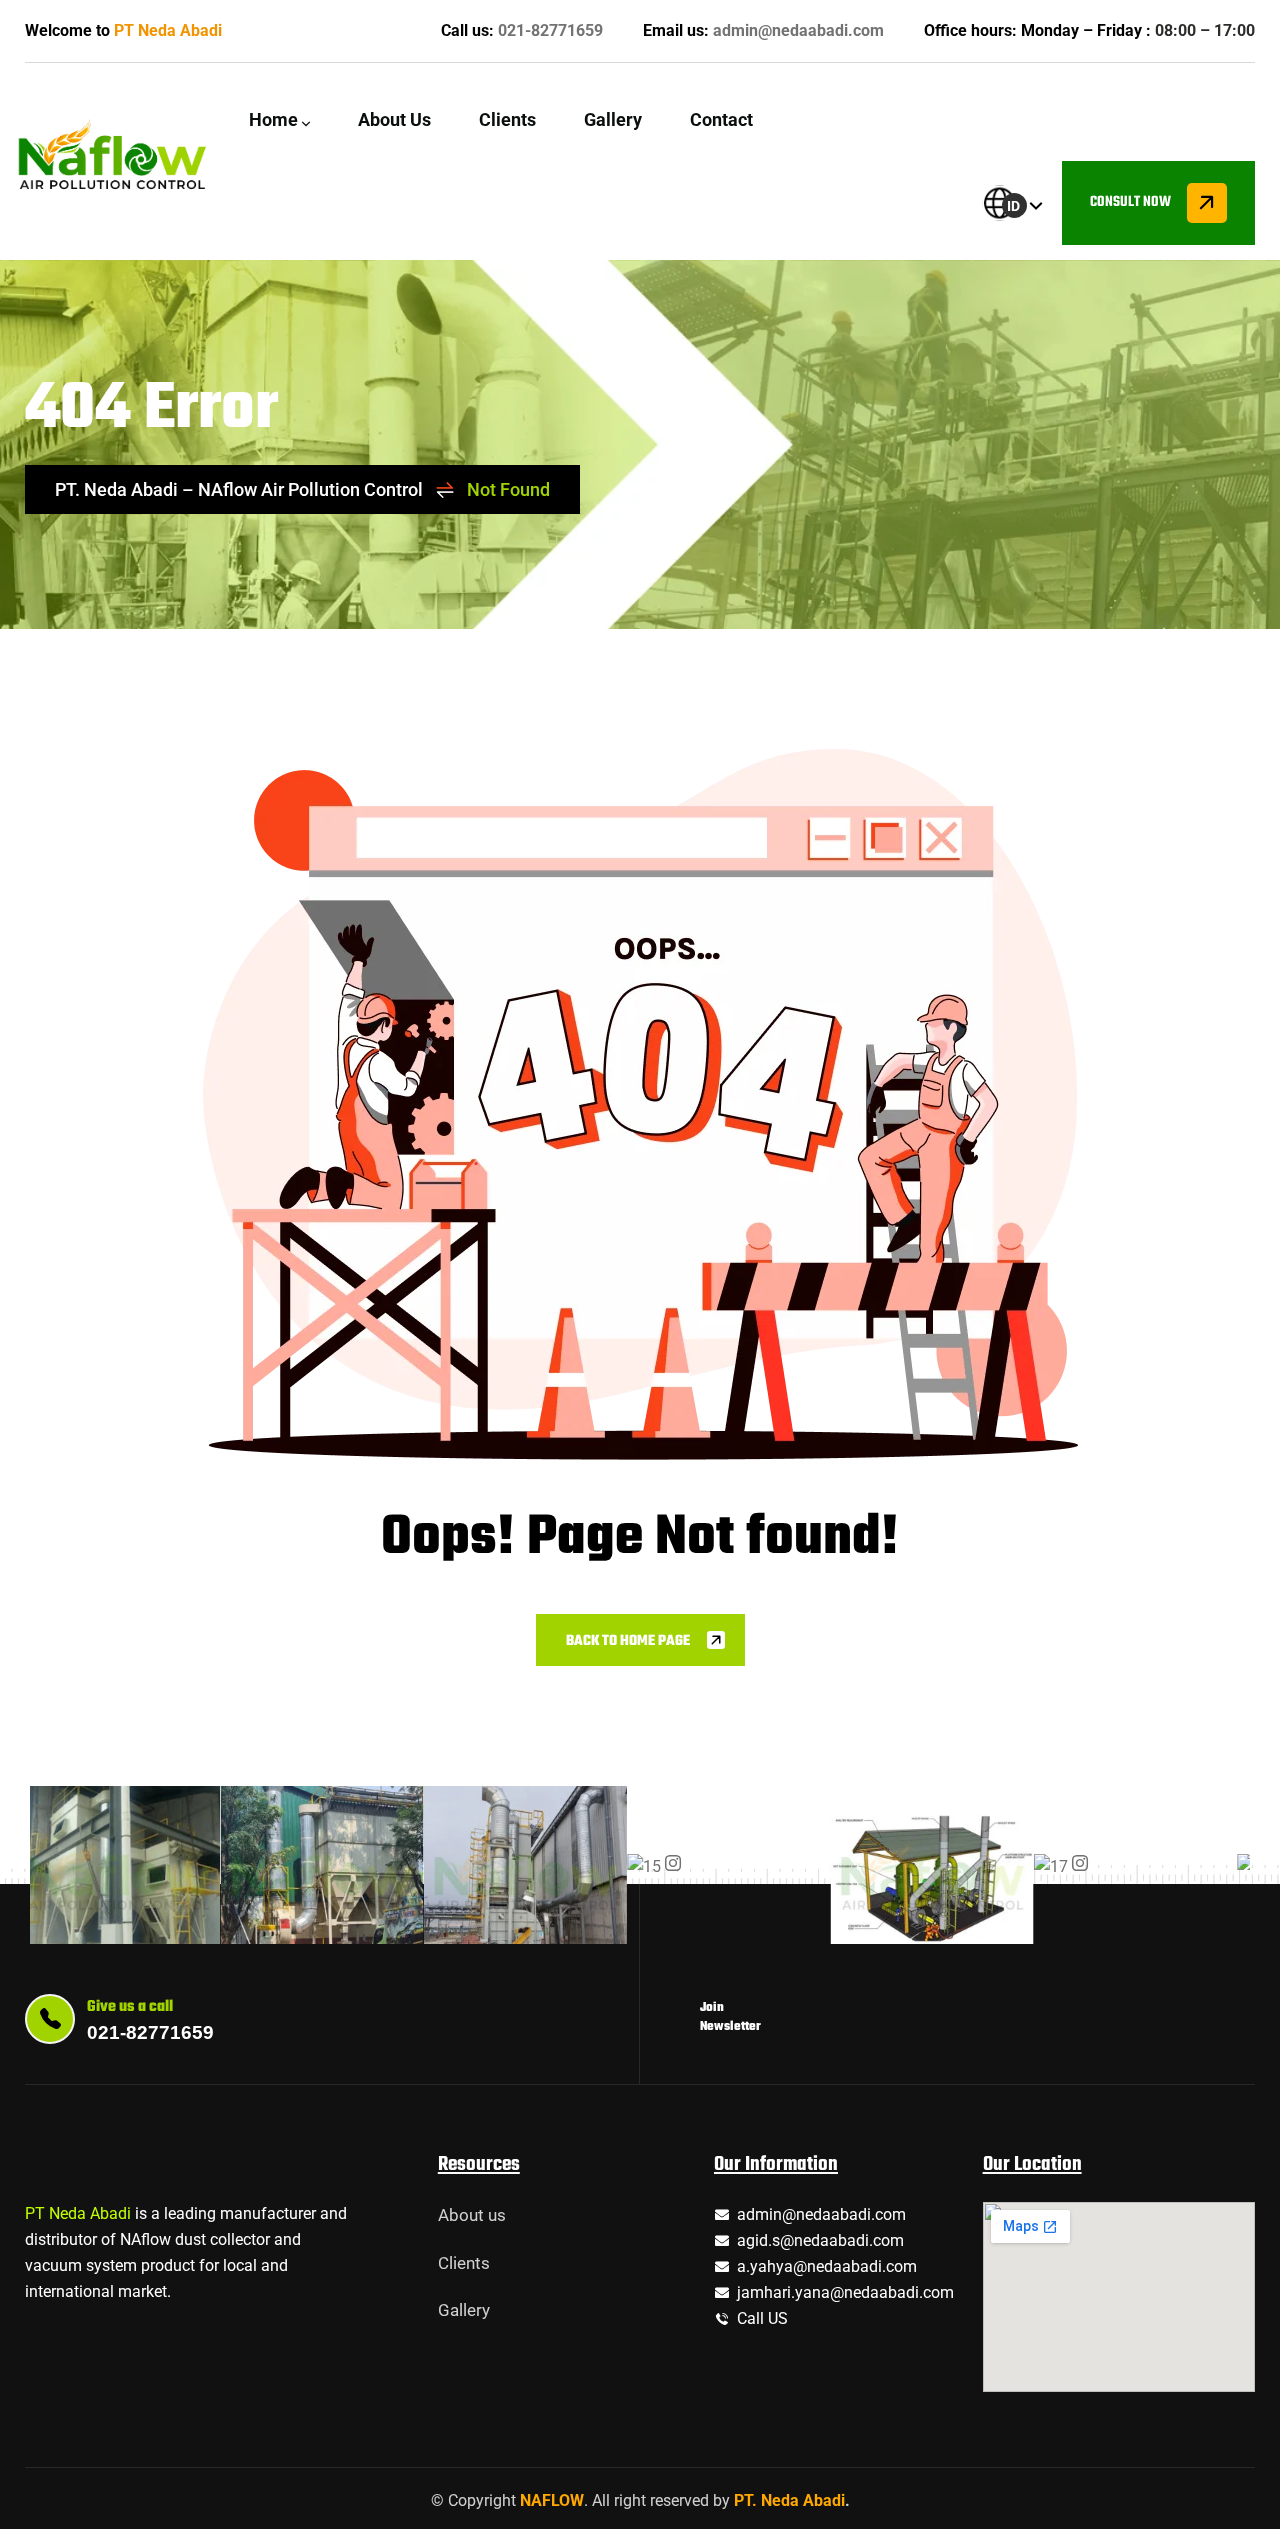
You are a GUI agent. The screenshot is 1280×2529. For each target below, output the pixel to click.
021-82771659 (550, 30)
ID (1013, 206)
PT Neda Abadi (168, 30)
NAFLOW (552, 2500)
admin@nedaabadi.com (798, 30)
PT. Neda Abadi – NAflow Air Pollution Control (239, 489)
